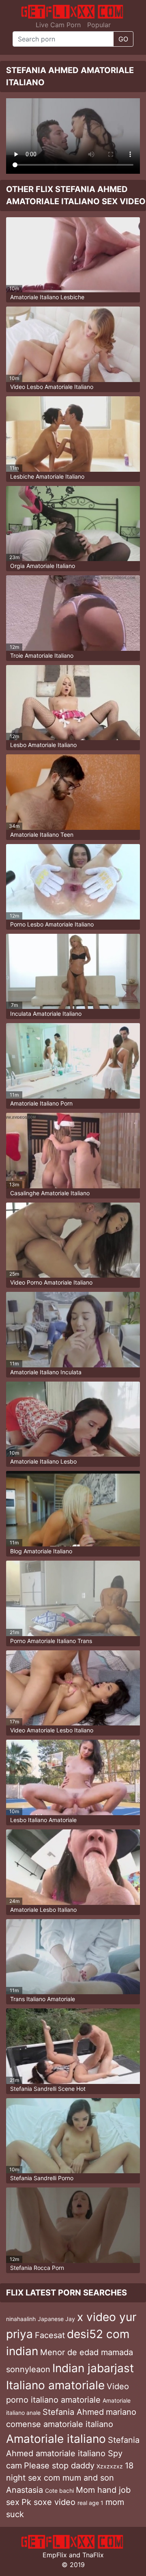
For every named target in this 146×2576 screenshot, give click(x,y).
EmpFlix (55, 2555)
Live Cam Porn (58, 25)
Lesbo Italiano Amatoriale (43, 1820)
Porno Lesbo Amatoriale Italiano (52, 924)
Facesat (50, 2335)
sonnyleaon (28, 2369)
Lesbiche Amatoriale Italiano (47, 476)
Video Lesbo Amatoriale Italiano (52, 387)
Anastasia (25, 2490)
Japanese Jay (56, 2319)
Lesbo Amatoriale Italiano (43, 745)
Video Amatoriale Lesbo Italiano (52, 1730)
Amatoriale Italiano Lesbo (43, 1461)
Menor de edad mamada (87, 2352)
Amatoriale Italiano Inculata (46, 1372)
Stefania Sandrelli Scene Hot (48, 2089)
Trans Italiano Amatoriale (43, 1999)
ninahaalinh (21, 2319)
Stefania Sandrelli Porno (42, 2178)
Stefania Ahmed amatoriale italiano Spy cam (73, 2453)
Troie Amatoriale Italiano (42, 655)
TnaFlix (93, 2555)
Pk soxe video (48, 2502)
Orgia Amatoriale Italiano (43, 566)
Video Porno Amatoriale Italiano (51, 1282)
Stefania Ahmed (73, 2412)
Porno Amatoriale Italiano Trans (51, 1641)
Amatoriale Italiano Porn (41, 1103)
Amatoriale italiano (56, 2439)
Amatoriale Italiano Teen (42, 835)
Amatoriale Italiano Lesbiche (47, 297)
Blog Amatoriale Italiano (41, 1551)
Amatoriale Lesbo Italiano (43, 1910)
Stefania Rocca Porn (37, 2268)
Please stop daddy (59, 2466)
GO (123, 39)
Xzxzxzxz (110, 2466)
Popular (99, 25)
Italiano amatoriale (55, 2385)
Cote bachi (59, 2491)
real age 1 (90, 2503)
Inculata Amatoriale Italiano (46, 1014)
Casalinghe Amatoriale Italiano (50, 1193)
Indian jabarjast (93, 2368)
